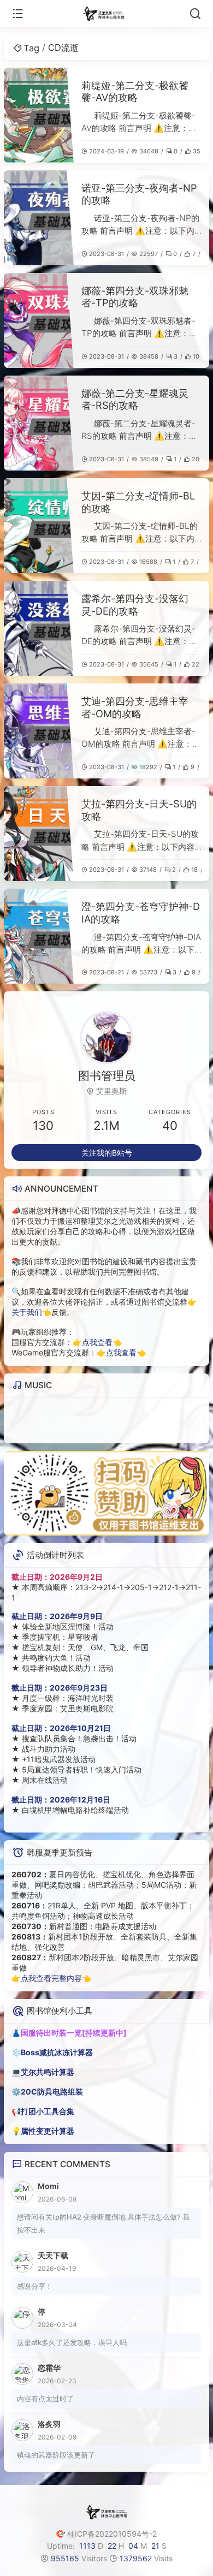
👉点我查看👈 (97, 1342)
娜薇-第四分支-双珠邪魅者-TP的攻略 (135, 297)
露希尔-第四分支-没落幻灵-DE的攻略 (135, 605)
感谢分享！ (35, 2286)
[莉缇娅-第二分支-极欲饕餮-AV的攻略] (39, 115)
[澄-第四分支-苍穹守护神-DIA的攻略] (39, 936)
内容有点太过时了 (45, 2399)
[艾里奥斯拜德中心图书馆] (107, 14)
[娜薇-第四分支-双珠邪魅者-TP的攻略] (39, 320)
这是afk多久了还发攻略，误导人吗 (72, 2342)
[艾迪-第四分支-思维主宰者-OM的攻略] (39, 731)
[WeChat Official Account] (106, 1493)
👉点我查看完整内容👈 (51, 1978)
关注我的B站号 (107, 1153)
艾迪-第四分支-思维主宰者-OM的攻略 (135, 707)
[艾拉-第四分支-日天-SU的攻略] (39, 834)
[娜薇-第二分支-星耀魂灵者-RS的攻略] (39, 423)
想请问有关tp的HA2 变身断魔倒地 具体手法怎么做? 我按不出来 (103, 2223)
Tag (31, 48)
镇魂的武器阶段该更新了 (56, 2455)
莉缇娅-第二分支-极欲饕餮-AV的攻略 (135, 91)
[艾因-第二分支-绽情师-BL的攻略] (39, 526)
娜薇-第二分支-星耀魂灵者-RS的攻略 (135, 399)
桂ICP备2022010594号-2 (112, 2534)
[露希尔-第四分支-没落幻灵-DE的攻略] (39, 628)
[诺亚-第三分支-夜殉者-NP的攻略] (39, 218)
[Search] (195, 14)
